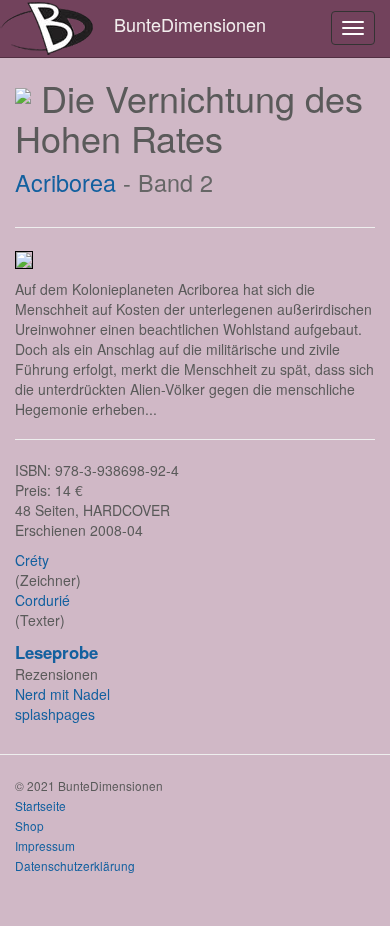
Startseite (40, 805)
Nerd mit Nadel (62, 694)
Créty (32, 560)
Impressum (45, 845)
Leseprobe (56, 652)
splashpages (55, 714)
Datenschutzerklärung (75, 865)
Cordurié (42, 600)
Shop (29, 825)
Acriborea (65, 182)
